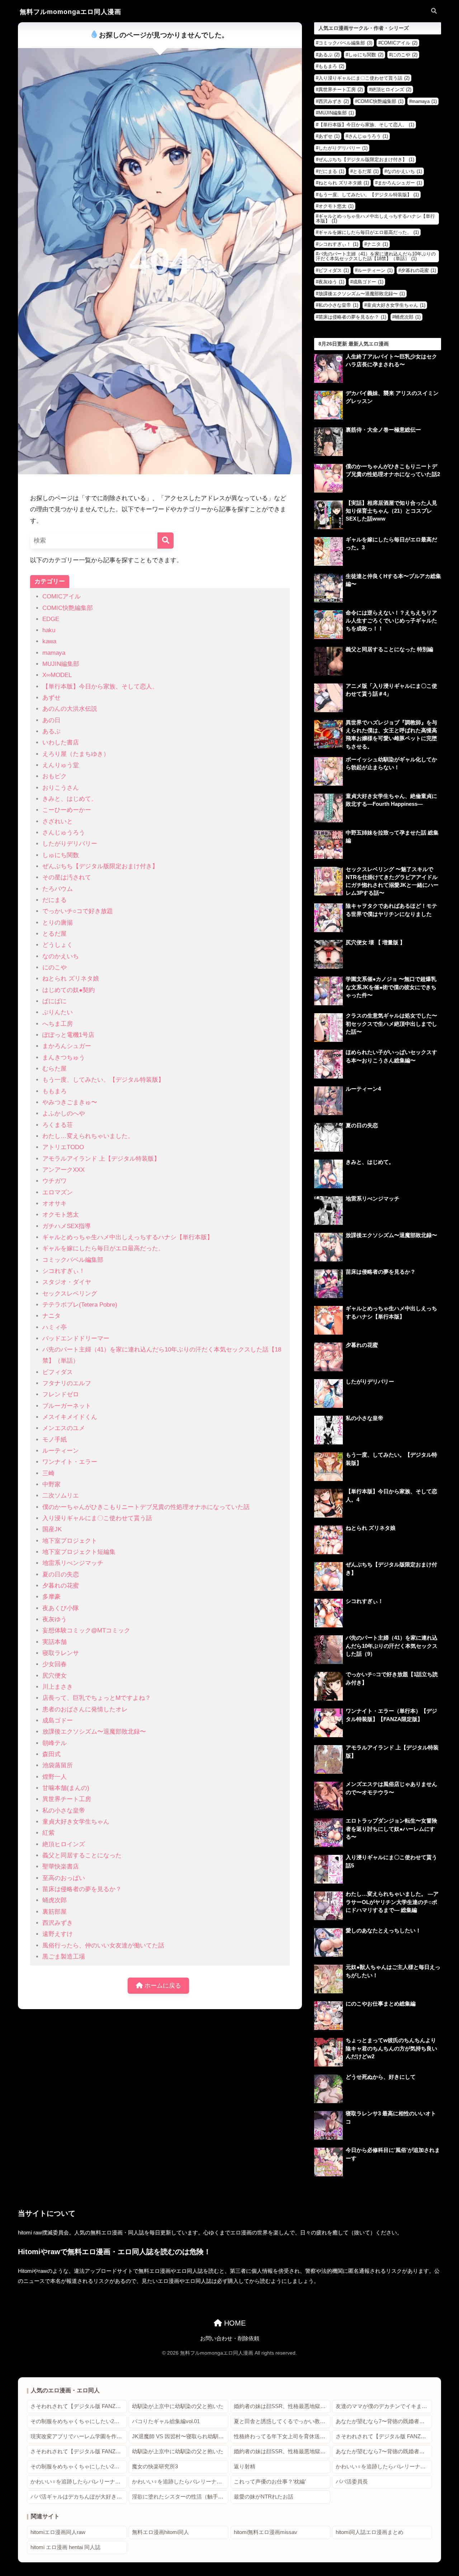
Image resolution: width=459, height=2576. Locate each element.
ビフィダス (58, 1372)
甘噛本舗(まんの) (66, 1788)
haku (49, 630)
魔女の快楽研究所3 (155, 2467)
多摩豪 (51, 1597)
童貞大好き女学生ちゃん (76, 1822)
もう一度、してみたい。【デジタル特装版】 (103, 1080)
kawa (49, 641)
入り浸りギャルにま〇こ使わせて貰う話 (97, 1518)
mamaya (54, 653)
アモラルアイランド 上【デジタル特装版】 (101, 1159)
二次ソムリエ (61, 1496)
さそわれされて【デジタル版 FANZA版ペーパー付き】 (79, 2406)
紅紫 (48, 1833)
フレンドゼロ (61, 1394)
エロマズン (58, 1192)
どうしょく (58, 945)
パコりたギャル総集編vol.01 (166, 2421)
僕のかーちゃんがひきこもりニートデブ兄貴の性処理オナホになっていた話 (146, 1507)
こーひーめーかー (67, 810)
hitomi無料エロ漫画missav (266, 2532)
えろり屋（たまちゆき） (76, 754)
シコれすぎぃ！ (64, 1271)
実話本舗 (55, 1642)
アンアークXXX (63, 1170)
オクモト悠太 (61, 1215)
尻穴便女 (55, 1676)
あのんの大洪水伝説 (70, 709)
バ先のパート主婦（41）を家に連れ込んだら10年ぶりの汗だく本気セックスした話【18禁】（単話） (376, 256)
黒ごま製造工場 (64, 1957)
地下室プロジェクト (70, 1541)
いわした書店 (61, 742)
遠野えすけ (58, 1934)
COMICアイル (61, 596)
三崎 (48, 1473)
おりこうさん (61, 788)
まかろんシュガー (67, 1046)
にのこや (55, 967)
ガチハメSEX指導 (67, 1226)
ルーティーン (61, 1451)
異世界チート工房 (67, 1799)
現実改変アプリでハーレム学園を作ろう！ (79, 2436)
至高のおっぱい (64, 1878)
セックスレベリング (70, 1294)
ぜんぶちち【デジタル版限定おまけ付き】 (100, 866)
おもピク (55, 776)
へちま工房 (58, 1024)
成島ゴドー (58, 1721)
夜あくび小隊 (61, 1608)
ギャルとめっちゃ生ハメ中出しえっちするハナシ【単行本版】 (128, 1237)
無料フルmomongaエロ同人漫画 (70, 12)
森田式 (51, 1754)
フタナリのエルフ (67, 1383)
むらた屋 (55, 1069)
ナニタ (51, 1316)
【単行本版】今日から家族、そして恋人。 (100, 687)
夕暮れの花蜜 (61, 1586)
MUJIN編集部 (61, 664)
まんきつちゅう (64, 1057)
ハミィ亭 (55, 1327)
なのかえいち (61, 956)
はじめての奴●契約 (68, 990)
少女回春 (55, 1664)
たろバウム (58, 889)
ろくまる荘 (58, 1125)
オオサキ (55, 1204)
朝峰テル (55, 1743)
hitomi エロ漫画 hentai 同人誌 (65, 2547)
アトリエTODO (63, 1147)
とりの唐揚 (58, 923)
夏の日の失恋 (61, 1574)
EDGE (51, 619)
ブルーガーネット (67, 1406)
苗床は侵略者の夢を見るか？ (82, 1889)
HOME (234, 2323)
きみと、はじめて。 (70, 799)
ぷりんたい (58, 1012)
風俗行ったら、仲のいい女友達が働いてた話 (103, 1945)
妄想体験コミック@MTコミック (86, 1630)
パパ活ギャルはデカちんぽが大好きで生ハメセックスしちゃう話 (79, 2497)
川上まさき (58, 1687)
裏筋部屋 (55, 1912)
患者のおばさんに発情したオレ (85, 1709)
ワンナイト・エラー (70, 1462)
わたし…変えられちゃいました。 (88, 1136)
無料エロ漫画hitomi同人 (160, 2532)
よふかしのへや (64, 1113)
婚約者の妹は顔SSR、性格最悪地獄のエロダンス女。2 (282, 2406)
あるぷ (51, 731)
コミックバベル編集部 (73, 1260)
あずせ (51, 698)
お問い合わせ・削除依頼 (230, 2338)
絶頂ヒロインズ (64, 1844)
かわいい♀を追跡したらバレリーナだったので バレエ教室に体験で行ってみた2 (79, 2482)
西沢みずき (58, 1923)
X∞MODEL (57, 675)
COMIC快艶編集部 (68, 608)
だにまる (55, 900)
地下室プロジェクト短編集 (79, 1552)
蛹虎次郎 (55, 1900)
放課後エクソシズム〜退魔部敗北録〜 (94, 1732)
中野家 (51, 1484)
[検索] (165, 540)
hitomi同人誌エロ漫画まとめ (370, 2532)
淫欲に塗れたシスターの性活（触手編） (180, 2497)
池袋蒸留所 (58, 1765)
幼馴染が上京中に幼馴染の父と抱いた (178, 2406)
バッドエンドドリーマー (76, 1338)
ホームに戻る (162, 1986)
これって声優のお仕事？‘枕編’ (270, 2482)
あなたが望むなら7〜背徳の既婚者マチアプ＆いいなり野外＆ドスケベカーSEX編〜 (384, 2421)
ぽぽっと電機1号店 (68, 1035)
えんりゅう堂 (61, 765)
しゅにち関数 (61, 855)
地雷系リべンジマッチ (73, 1563)
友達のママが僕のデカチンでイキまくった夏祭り (384, 2406)
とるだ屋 (55, 934)
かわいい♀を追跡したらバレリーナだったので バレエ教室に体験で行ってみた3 (180, 2482)
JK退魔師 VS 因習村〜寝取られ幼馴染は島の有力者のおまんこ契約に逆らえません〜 (180, 2436)
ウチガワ (55, 1181)
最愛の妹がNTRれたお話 (264, 2497)
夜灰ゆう (55, 1619)
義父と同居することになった (82, 1855)
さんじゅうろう (64, 833)
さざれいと (58, 821)
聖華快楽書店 (61, 1867)
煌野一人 (55, 1777)
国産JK (52, 1529)
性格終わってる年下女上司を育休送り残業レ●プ (282, 2436)
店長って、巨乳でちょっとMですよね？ (97, 1698)
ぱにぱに (55, 1001)
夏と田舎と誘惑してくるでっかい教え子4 (282, 2421)
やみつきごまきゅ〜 (70, 1102)
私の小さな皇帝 (64, 1811)
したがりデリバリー (70, 844)
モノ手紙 (55, 1440)
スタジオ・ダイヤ (67, 1282)
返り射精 (245, 2467)
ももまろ (55, 1091)
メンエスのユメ (64, 1428)
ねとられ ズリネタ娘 (71, 979)
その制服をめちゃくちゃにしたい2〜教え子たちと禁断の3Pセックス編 (79, 2421)
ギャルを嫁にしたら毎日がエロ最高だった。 (103, 1248)
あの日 (51, 720)
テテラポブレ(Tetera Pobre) (80, 1305)
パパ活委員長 (352, 2482)
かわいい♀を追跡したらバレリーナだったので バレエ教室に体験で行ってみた (384, 2467)
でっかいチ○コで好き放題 (78, 911)
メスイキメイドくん (70, 1417)
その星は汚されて (67, 877)
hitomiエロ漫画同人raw (58, 2532)
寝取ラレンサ (61, 1653)
